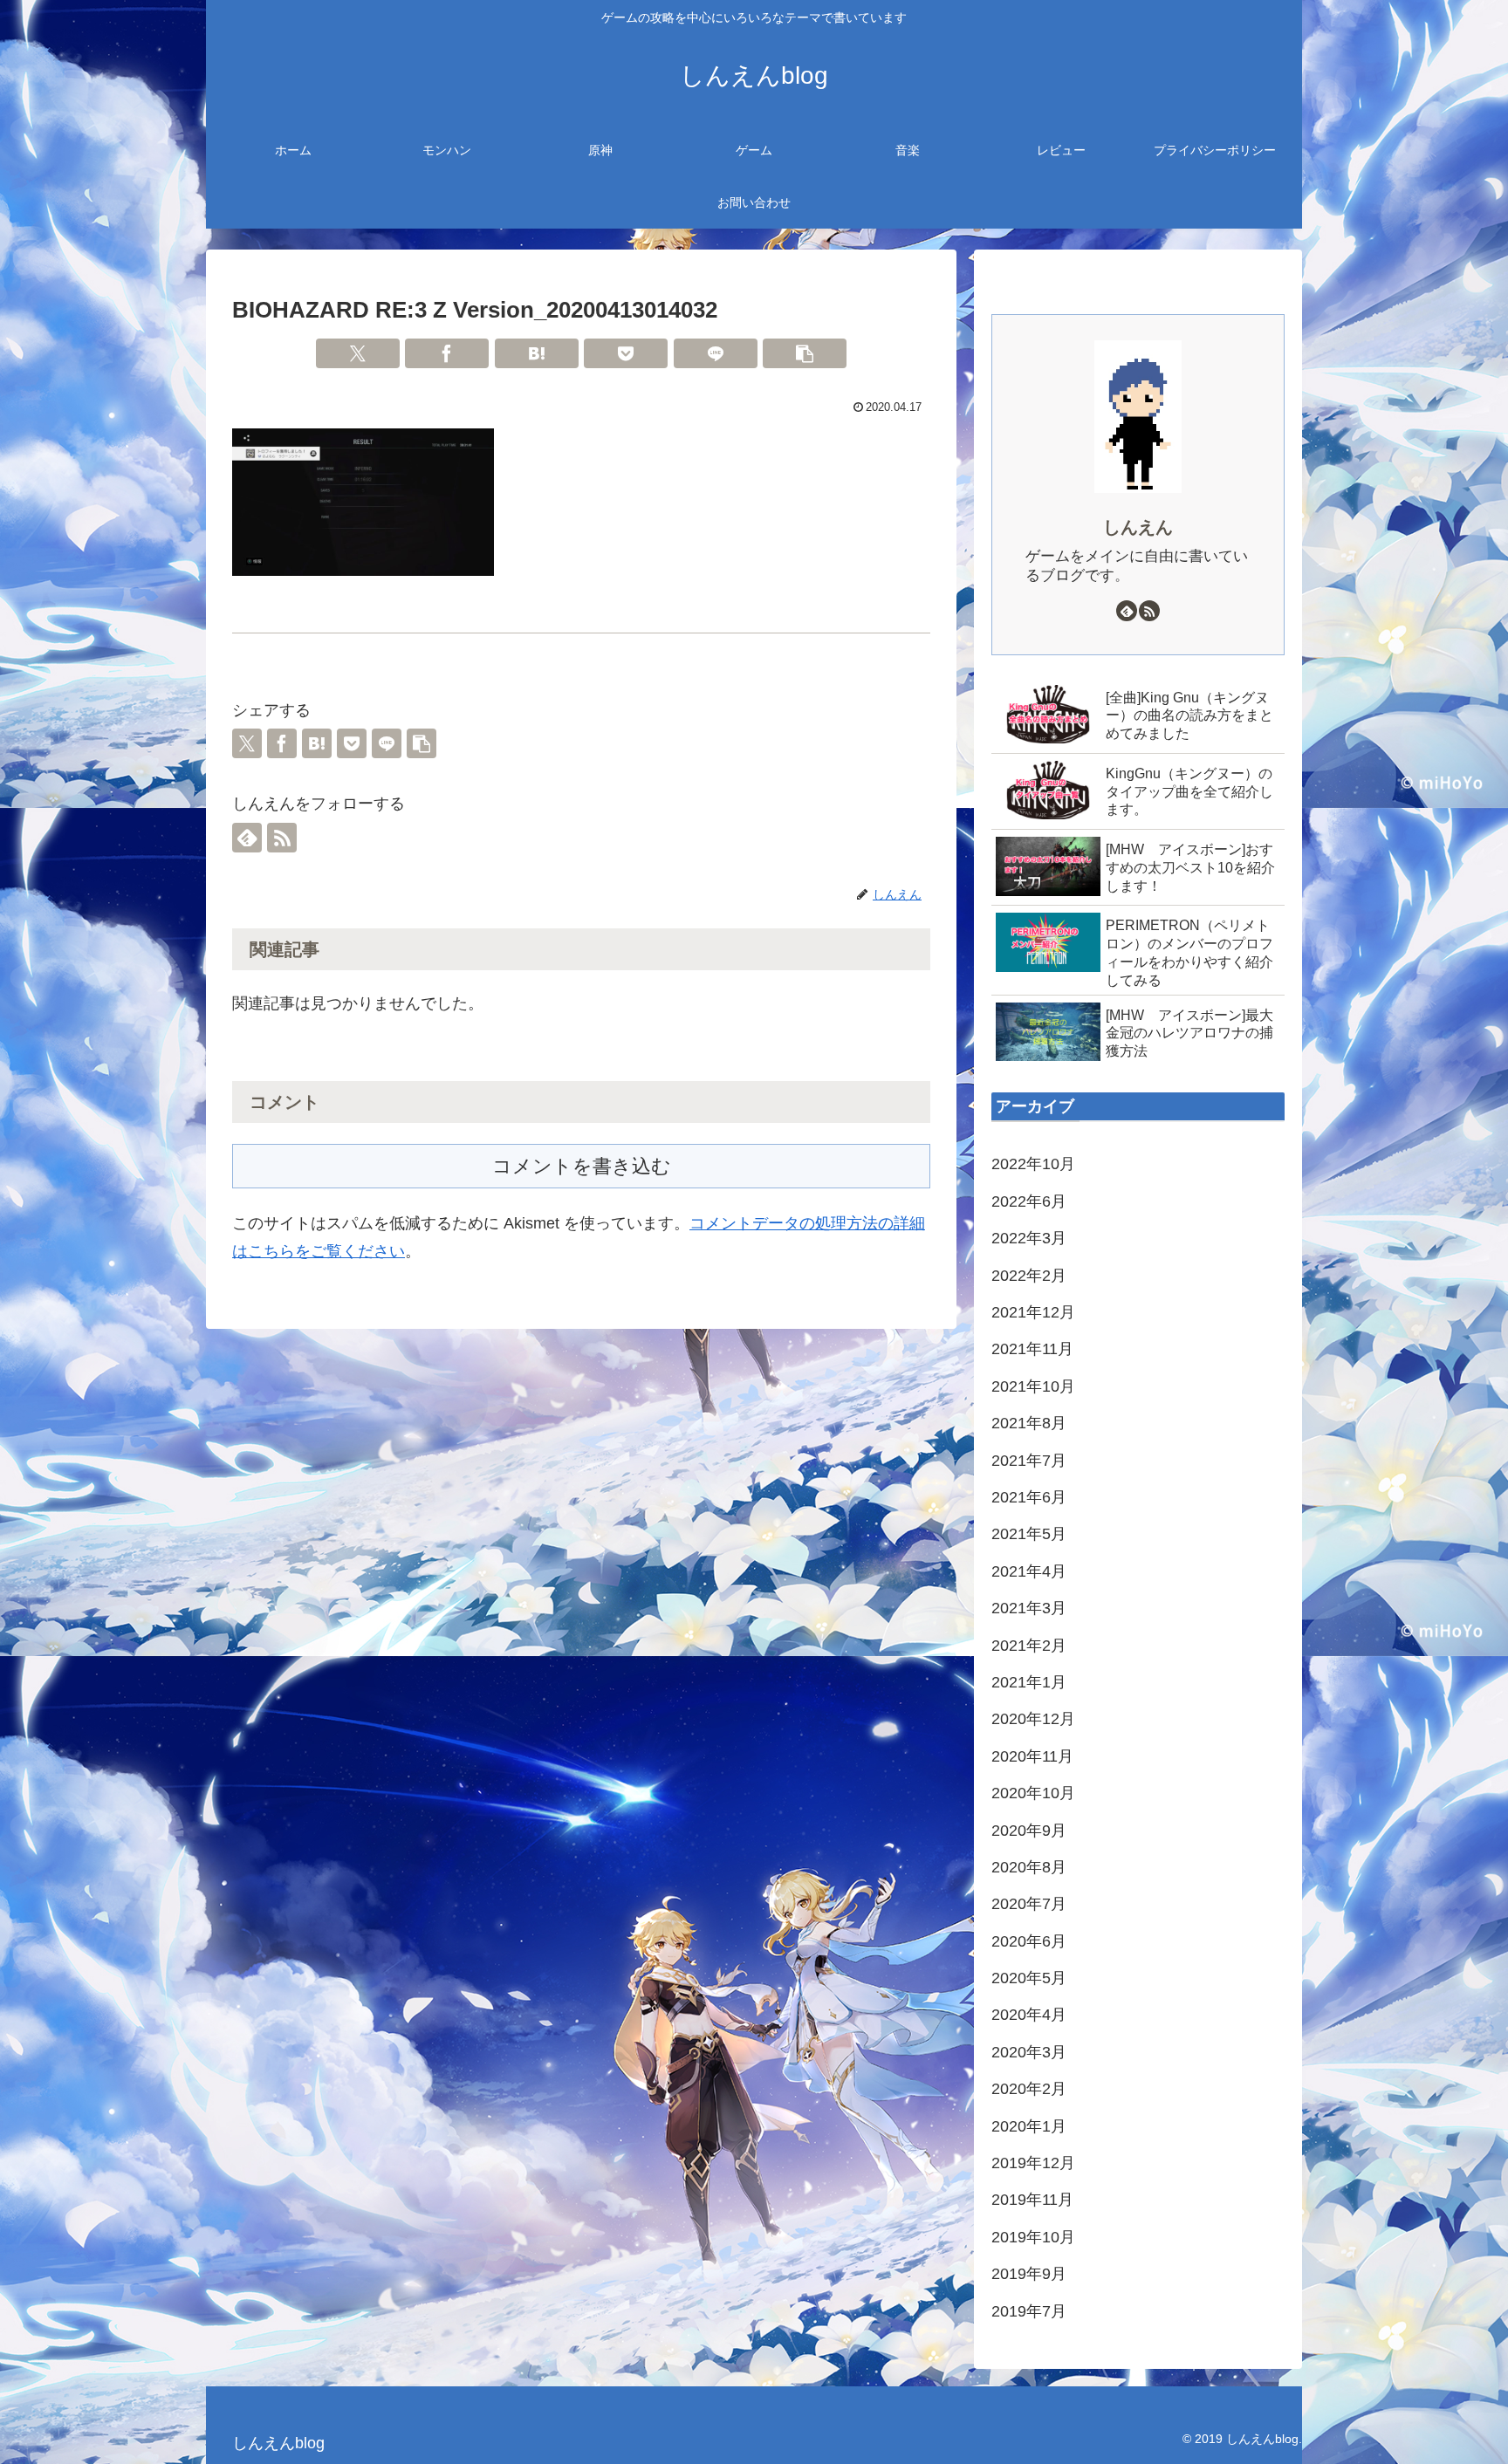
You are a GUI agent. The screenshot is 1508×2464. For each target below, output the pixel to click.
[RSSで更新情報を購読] (282, 838)
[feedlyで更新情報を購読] (247, 838)
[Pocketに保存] (626, 353)
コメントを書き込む (582, 1166)
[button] (805, 353)
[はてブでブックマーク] (537, 353)
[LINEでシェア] (716, 353)
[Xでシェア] (358, 353)
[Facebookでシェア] (447, 353)
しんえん (1138, 527)
